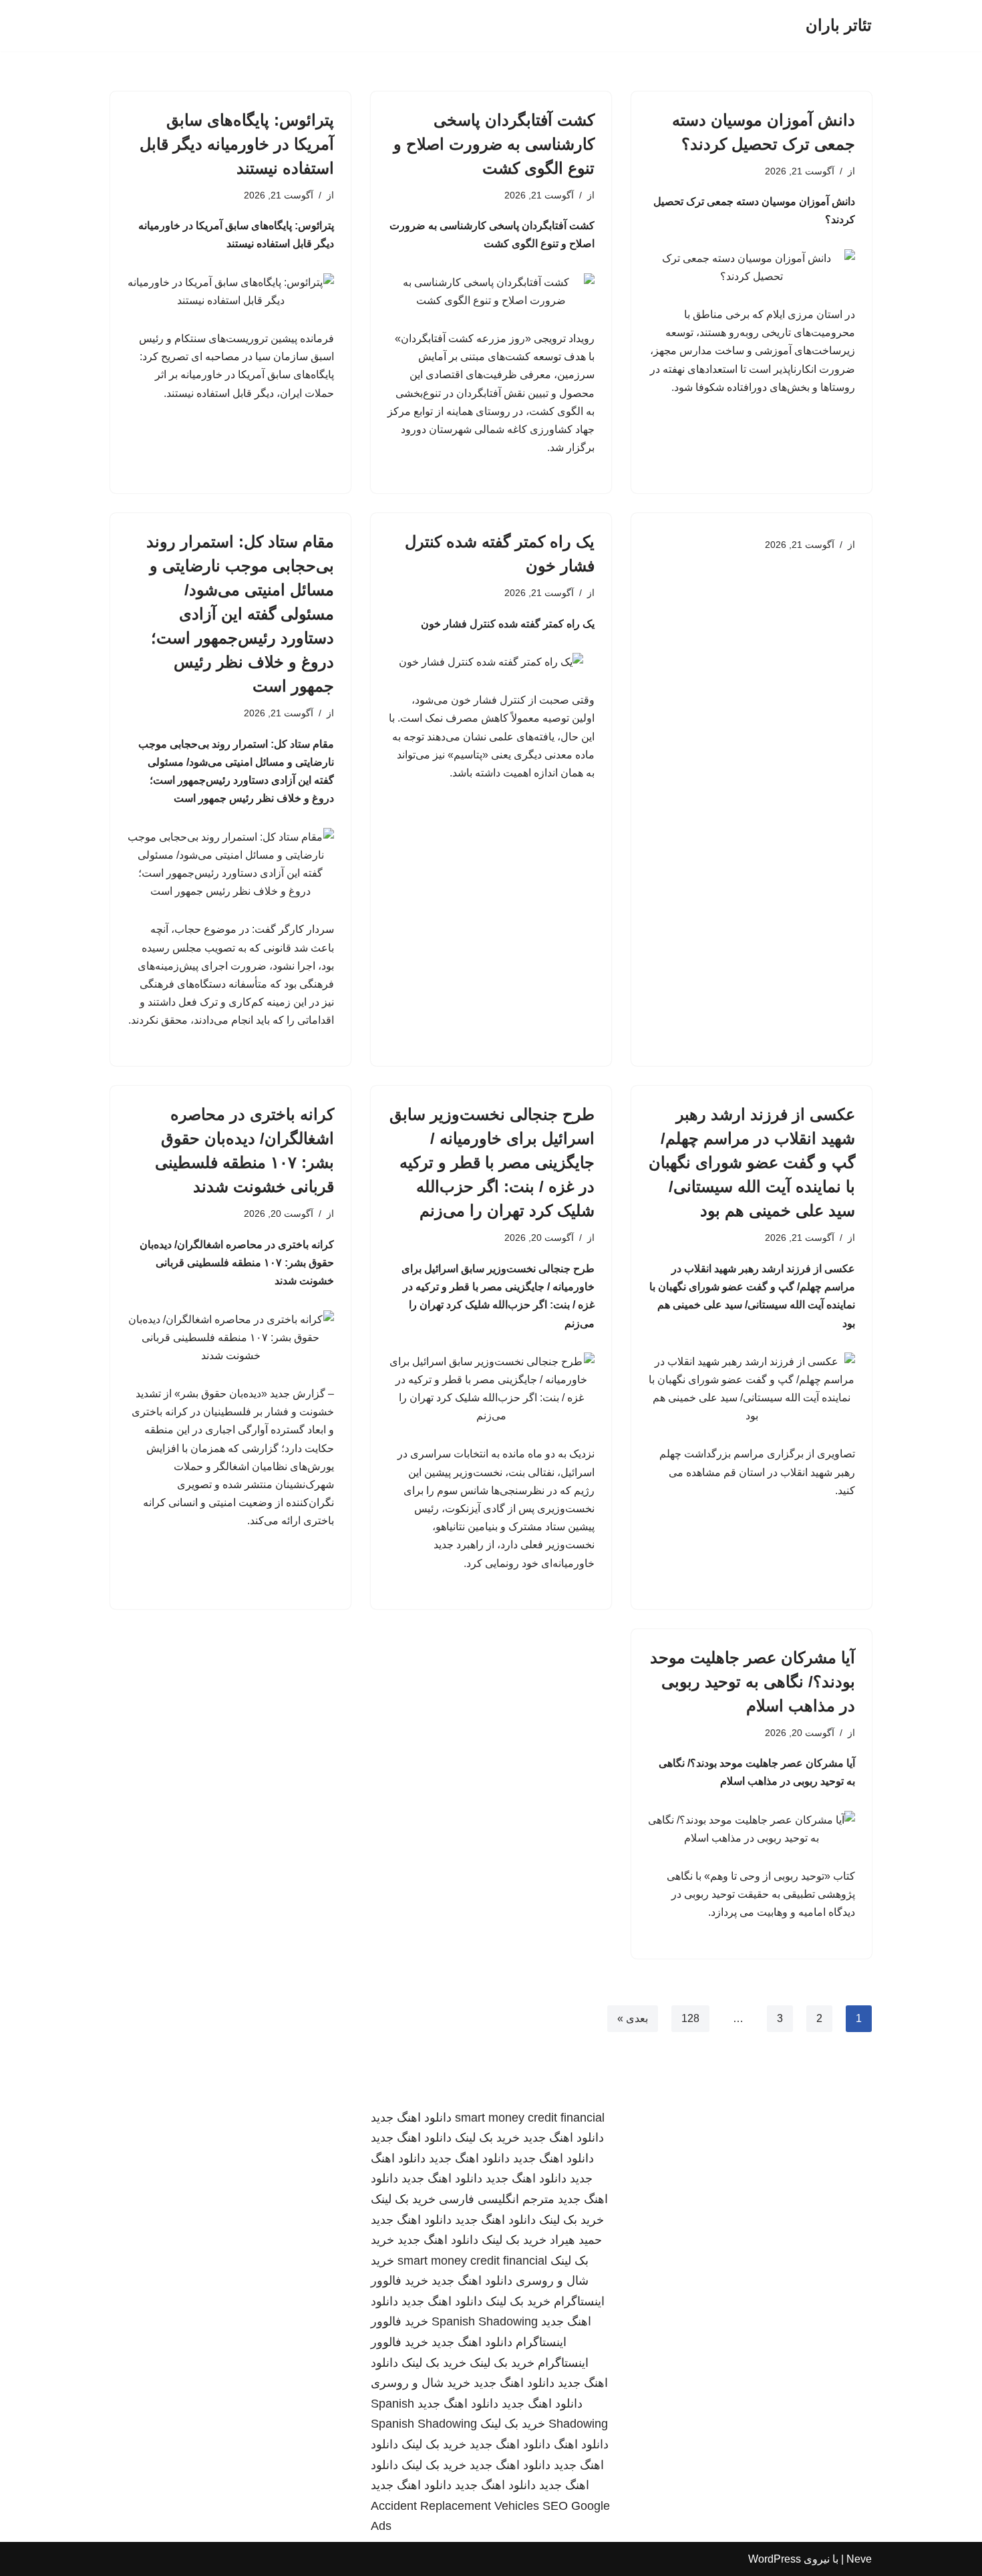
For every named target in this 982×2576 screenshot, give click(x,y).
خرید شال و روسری (421, 2383)
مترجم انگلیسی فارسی (497, 2199)
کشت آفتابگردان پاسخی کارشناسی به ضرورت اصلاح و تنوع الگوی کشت (494, 144)
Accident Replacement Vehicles (455, 2506)
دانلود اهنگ (581, 2444)
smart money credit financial (530, 2118)
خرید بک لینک (487, 2138)
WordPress (775, 2559)
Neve (859, 2559)
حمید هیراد (576, 2240)
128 (690, 2018)
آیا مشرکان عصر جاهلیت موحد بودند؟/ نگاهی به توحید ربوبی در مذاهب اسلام (753, 1682)
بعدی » (633, 2018)
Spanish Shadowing (485, 2321)
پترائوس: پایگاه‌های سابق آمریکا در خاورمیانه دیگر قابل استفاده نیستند (237, 144)
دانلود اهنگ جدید (411, 2118)
